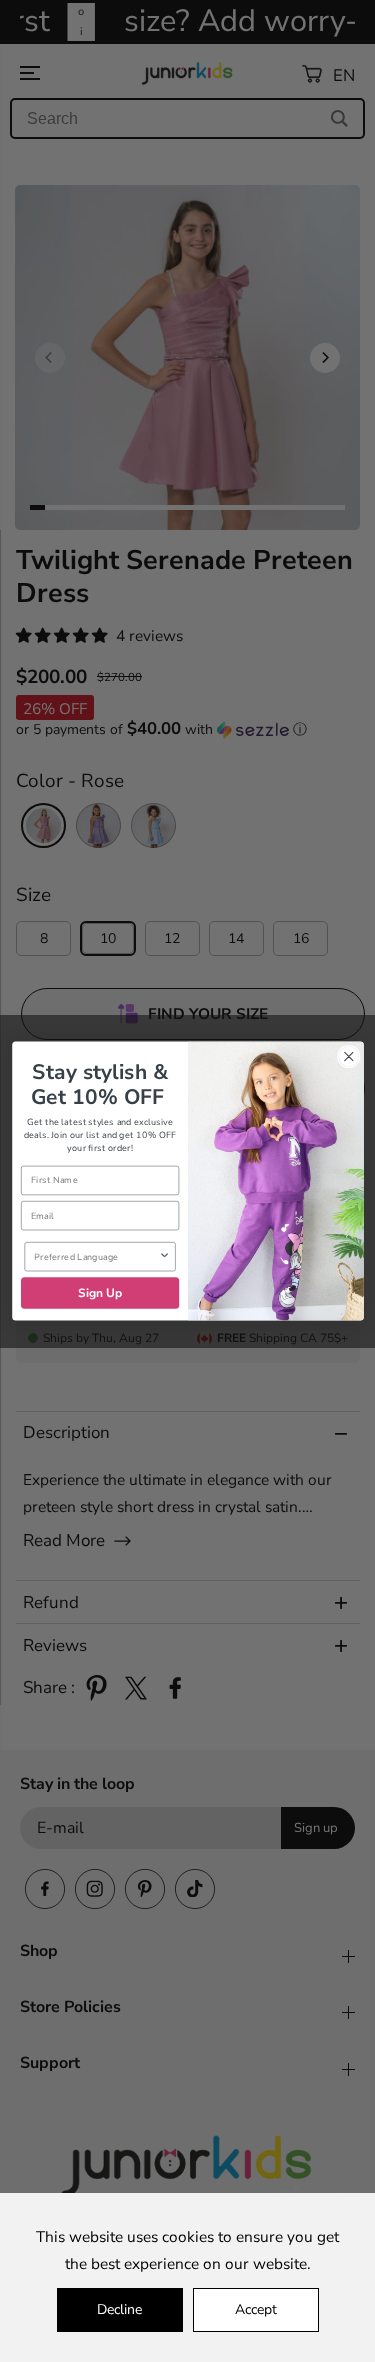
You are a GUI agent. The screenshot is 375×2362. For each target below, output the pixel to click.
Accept (256, 2309)
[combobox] (96, 1257)
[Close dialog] (348, 1056)
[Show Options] (164, 1257)
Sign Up (99, 1293)
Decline (119, 2309)
